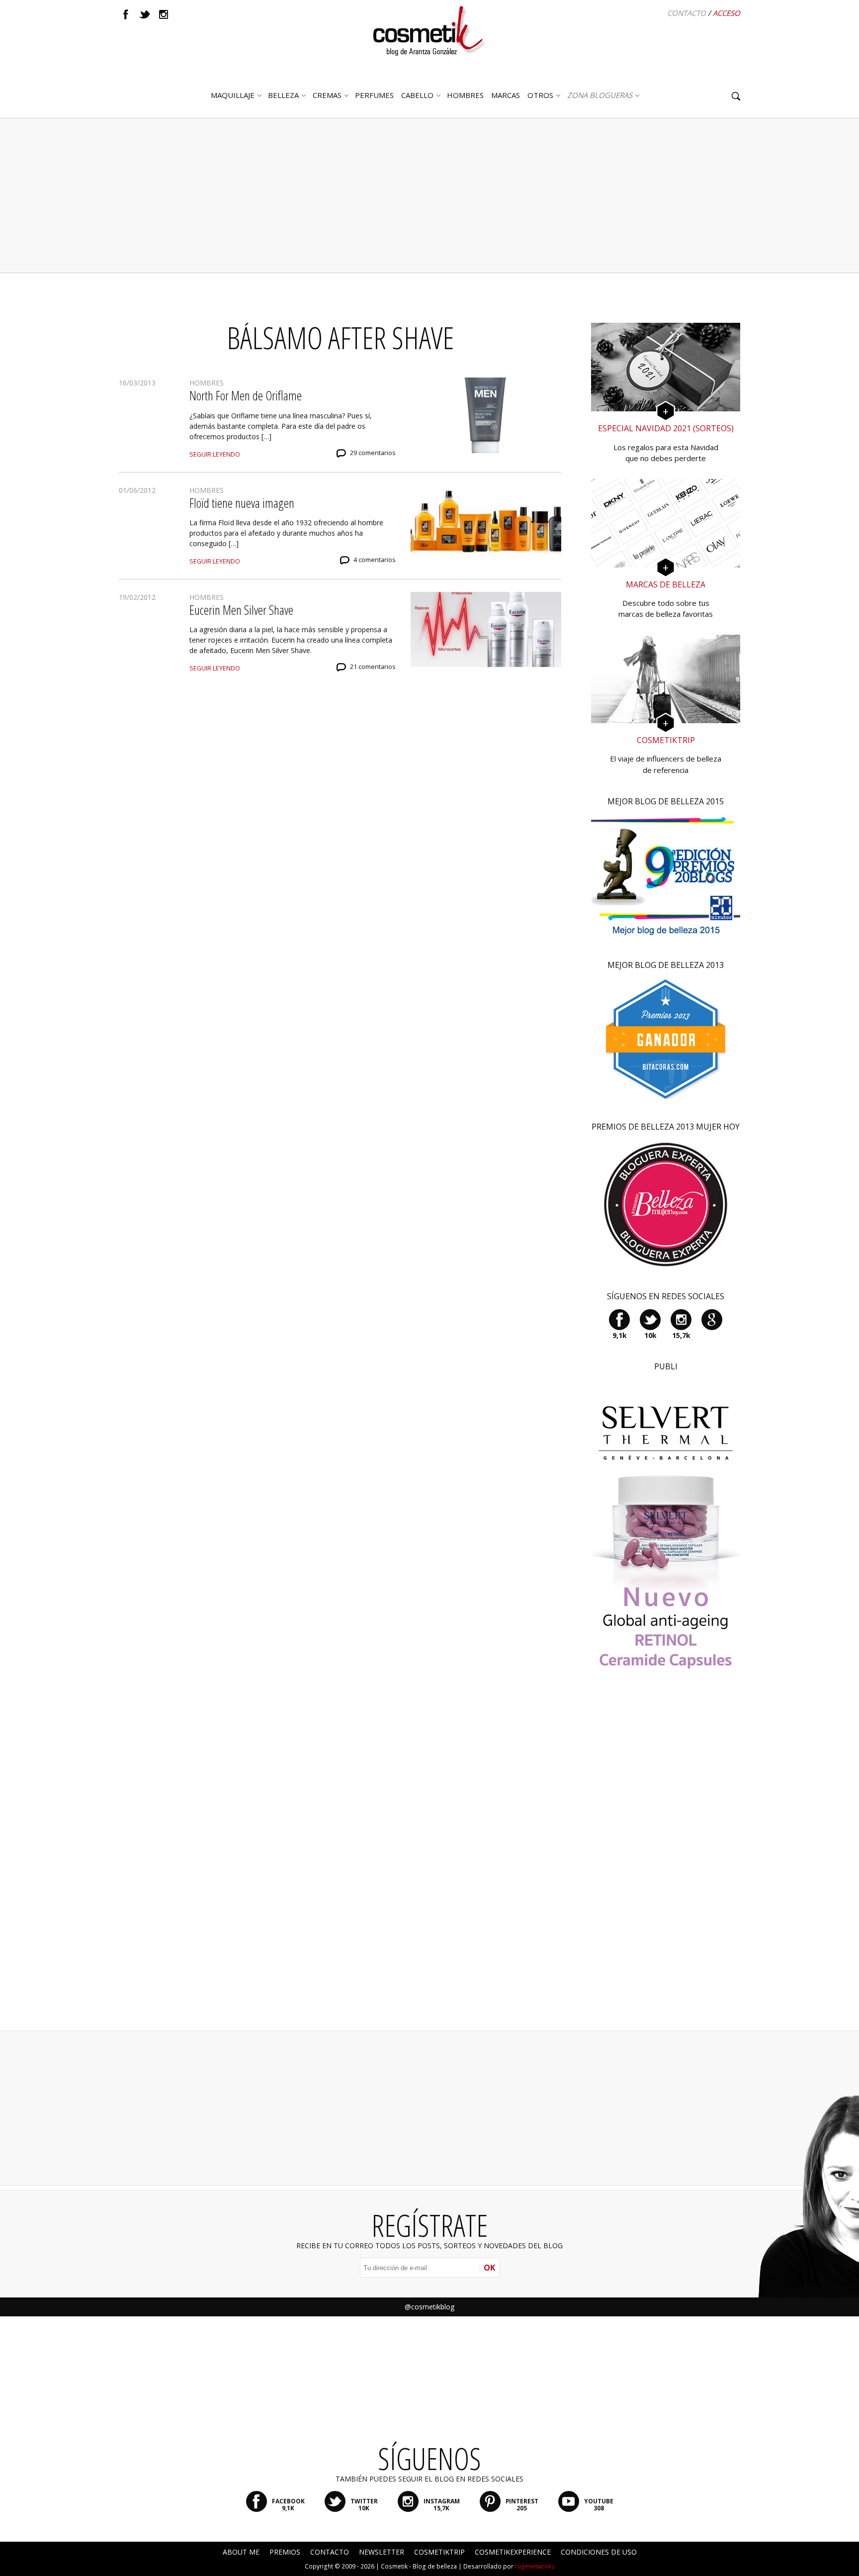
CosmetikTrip (439, 2552)
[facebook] (126, 14)
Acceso (727, 13)
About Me (241, 2552)
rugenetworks (535, 2566)
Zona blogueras (600, 95)
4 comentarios (375, 560)
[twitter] (145, 14)
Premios (285, 2552)
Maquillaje (233, 95)
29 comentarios (373, 453)
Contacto (687, 13)
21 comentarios (373, 667)
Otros (540, 95)
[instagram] (164, 14)
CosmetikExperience (513, 2552)
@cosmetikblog (429, 2307)
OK (489, 2268)
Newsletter (382, 2552)
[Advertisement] (429, 195)
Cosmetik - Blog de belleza (419, 2566)
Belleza (283, 95)
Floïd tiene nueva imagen (242, 503)
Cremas (327, 95)
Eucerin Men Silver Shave (241, 610)
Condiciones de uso (599, 2552)
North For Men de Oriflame (246, 395)
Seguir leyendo (215, 454)
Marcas (506, 95)
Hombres (207, 383)
